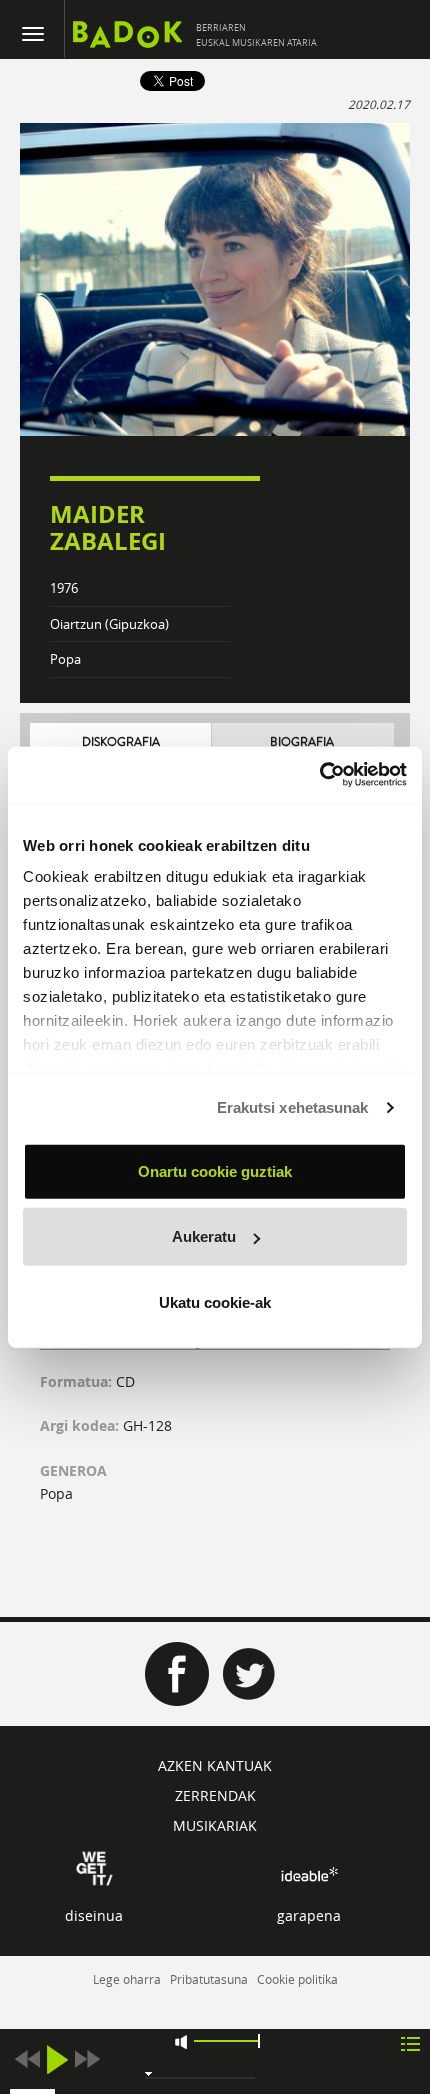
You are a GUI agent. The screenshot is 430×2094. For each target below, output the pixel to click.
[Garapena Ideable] (309, 1874)
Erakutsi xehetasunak (293, 1107)
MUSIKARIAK (215, 1825)
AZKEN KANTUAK (215, 1765)
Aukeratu (204, 1236)
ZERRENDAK (215, 1795)
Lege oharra (127, 1979)
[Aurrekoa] (27, 2059)
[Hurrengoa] (87, 2059)
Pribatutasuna (209, 1979)
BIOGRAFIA (302, 742)
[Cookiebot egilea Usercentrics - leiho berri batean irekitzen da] (319, 775)
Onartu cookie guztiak (215, 1170)
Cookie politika (297, 1979)
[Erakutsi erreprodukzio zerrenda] (410, 2042)
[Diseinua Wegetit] (94, 1866)
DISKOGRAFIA (121, 742)
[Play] (57, 2059)
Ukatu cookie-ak (215, 1301)
